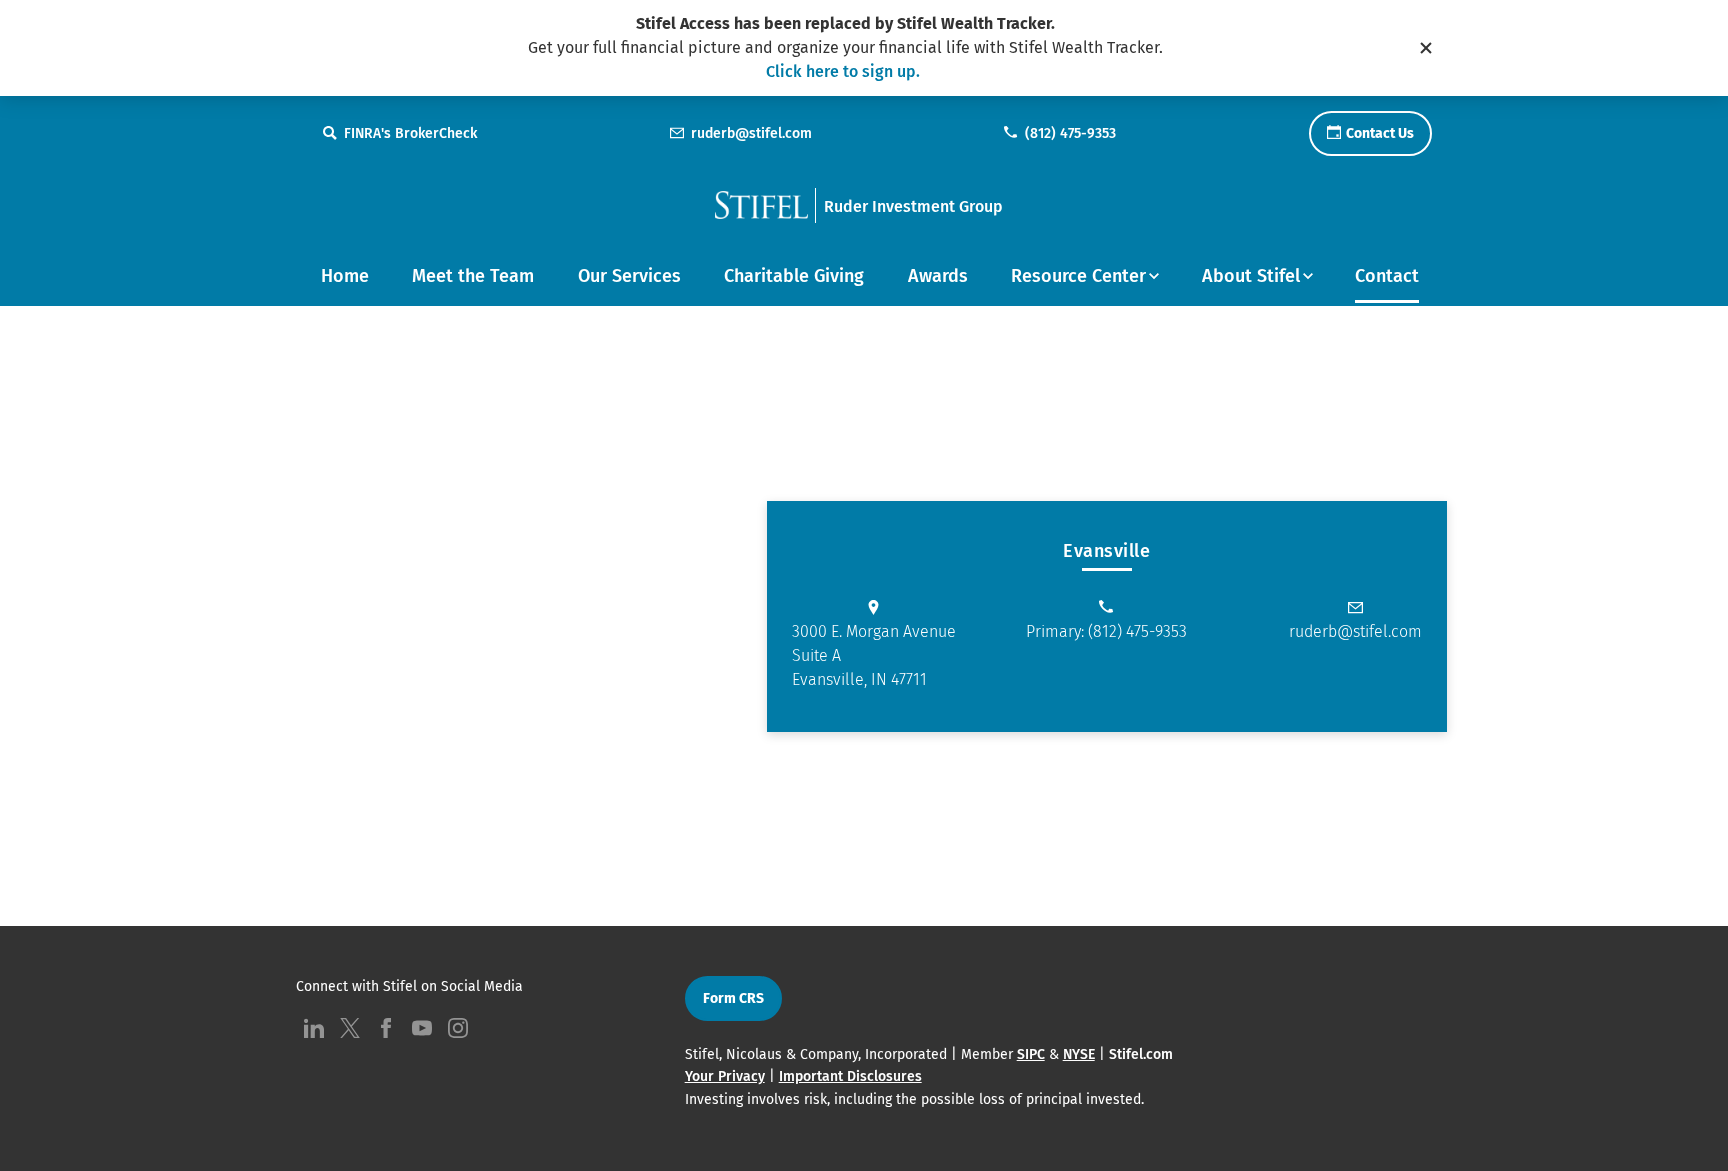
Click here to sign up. (843, 71)
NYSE (1079, 1054)
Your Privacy (725, 1076)
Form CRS (733, 998)
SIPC (1031, 1054)
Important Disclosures (850, 1076)
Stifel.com (1141, 1054)
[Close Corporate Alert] (1426, 48)
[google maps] (432, 616)
